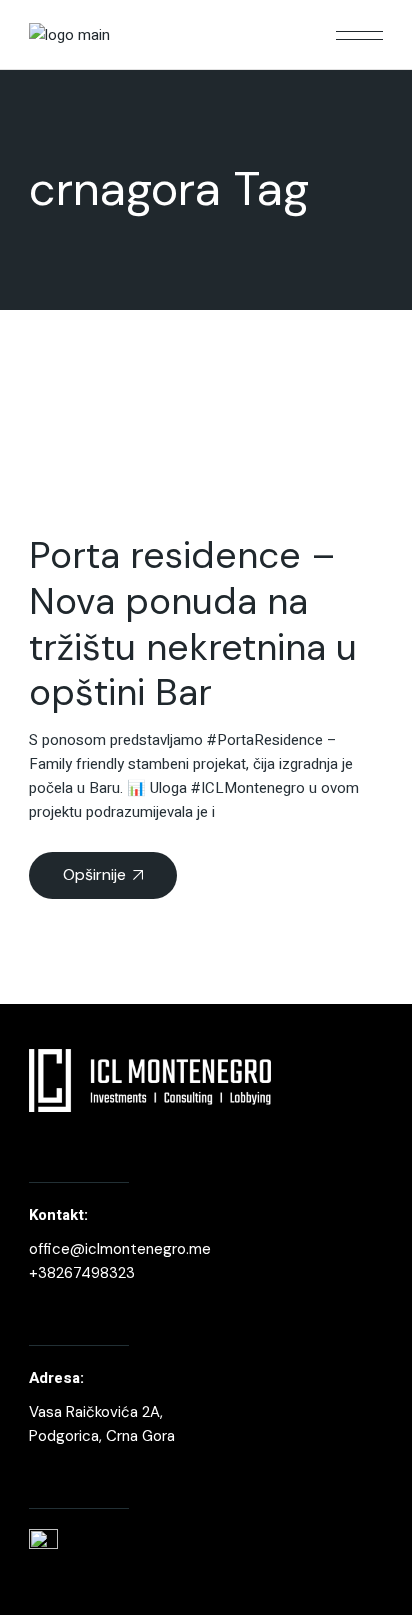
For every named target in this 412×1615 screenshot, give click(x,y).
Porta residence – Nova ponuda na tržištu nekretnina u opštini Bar (193, 623)
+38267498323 (82, 1273)
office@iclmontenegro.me (120, 1249)
